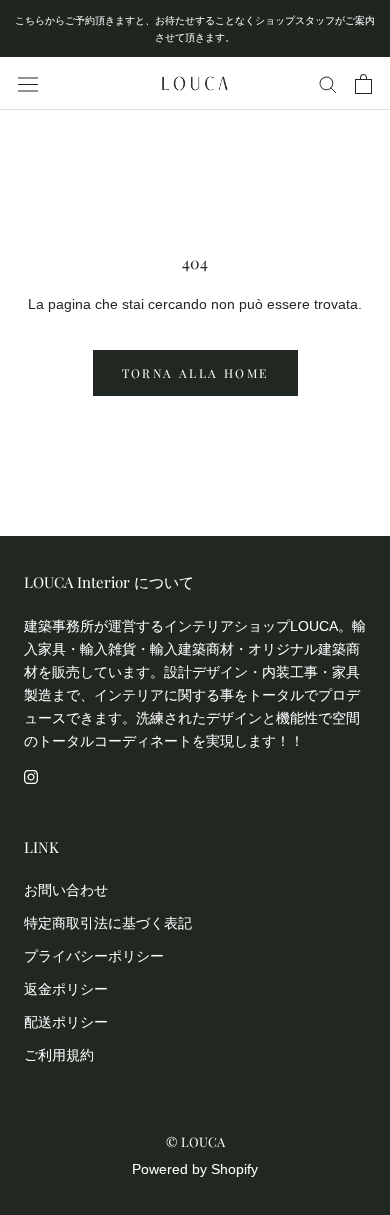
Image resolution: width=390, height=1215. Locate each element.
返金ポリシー (66, 989)
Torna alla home (195, 373)
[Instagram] (31, 775)
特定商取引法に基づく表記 (108, 923)
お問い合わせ (66, 890)
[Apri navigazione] (28, 84)
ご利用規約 (59, 1055)
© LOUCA (195, 1141)
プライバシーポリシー (94, 956)
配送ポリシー (66, 1022)
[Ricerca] (328, 83)
